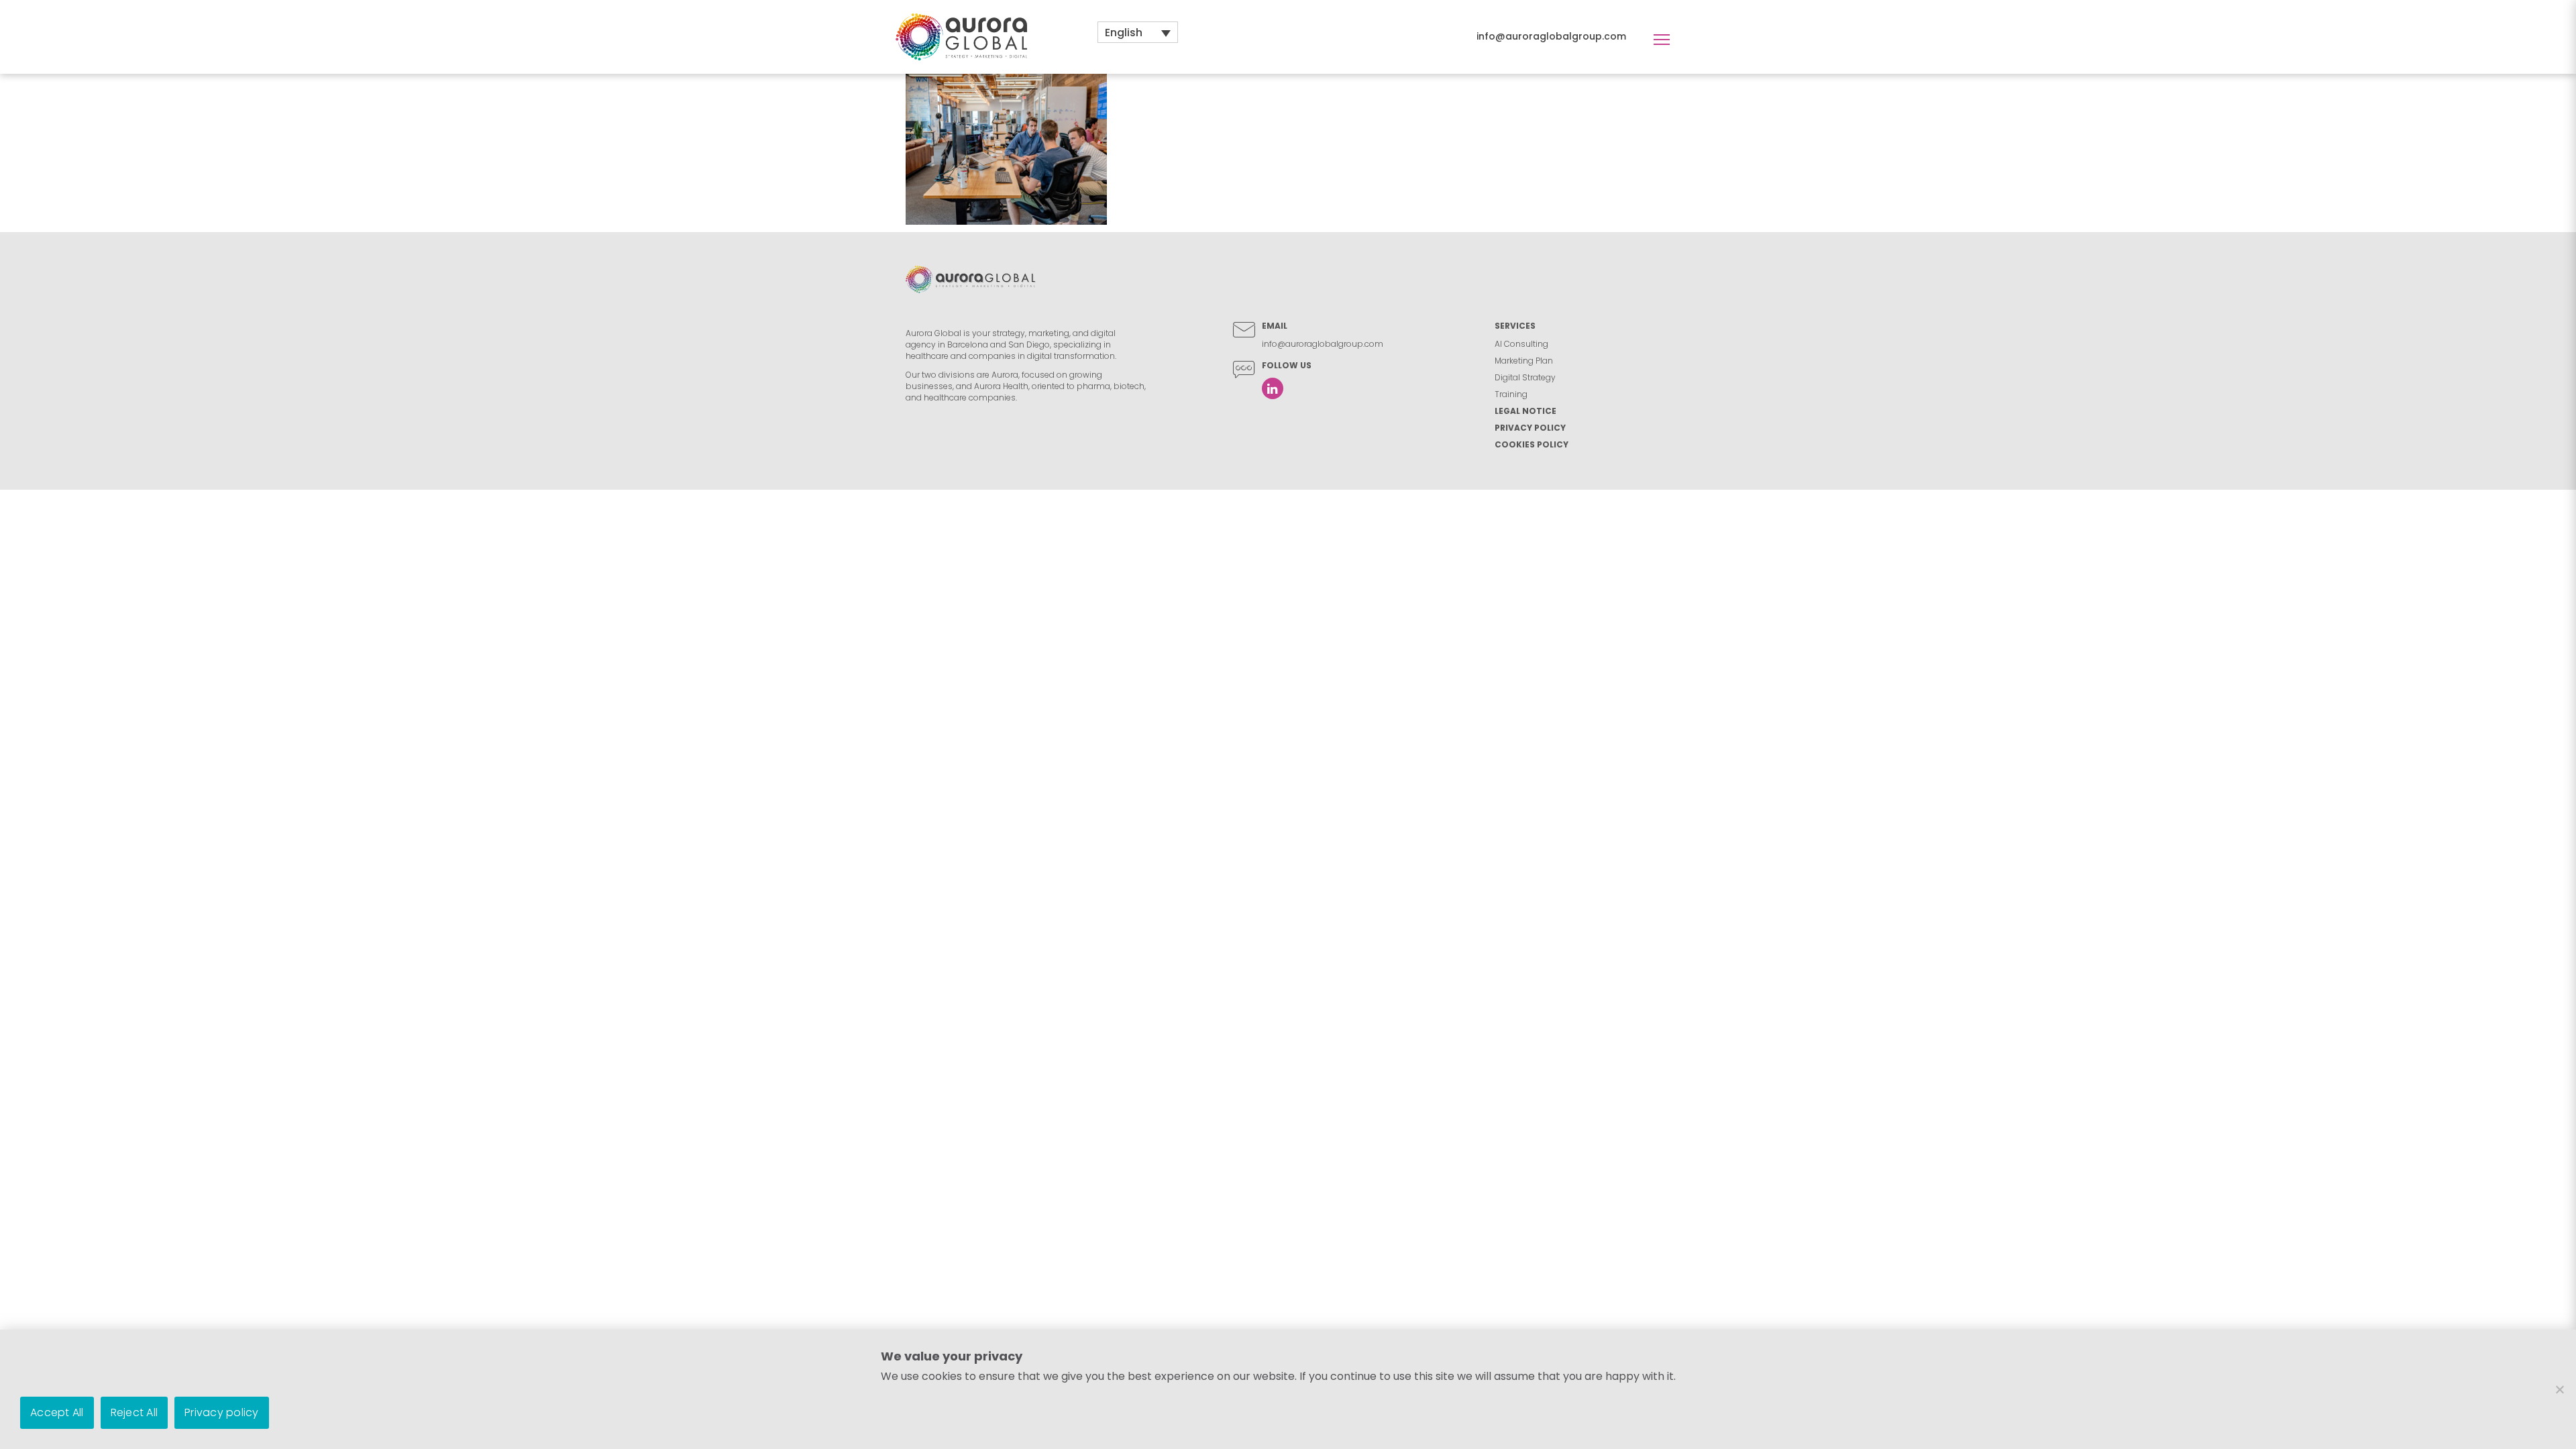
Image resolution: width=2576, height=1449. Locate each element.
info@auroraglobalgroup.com (1551, 36)
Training (1511, 394)
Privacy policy (222, 1412)
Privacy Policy (1530, 428)
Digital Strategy (1525, 377)
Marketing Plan (1524, 361)
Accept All (57, 1412)
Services (1515, 326)
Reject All (135, 1412)
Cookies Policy (1532, 444)
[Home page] (961, 36)
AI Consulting (1521, 344)
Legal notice (1525, 411)
